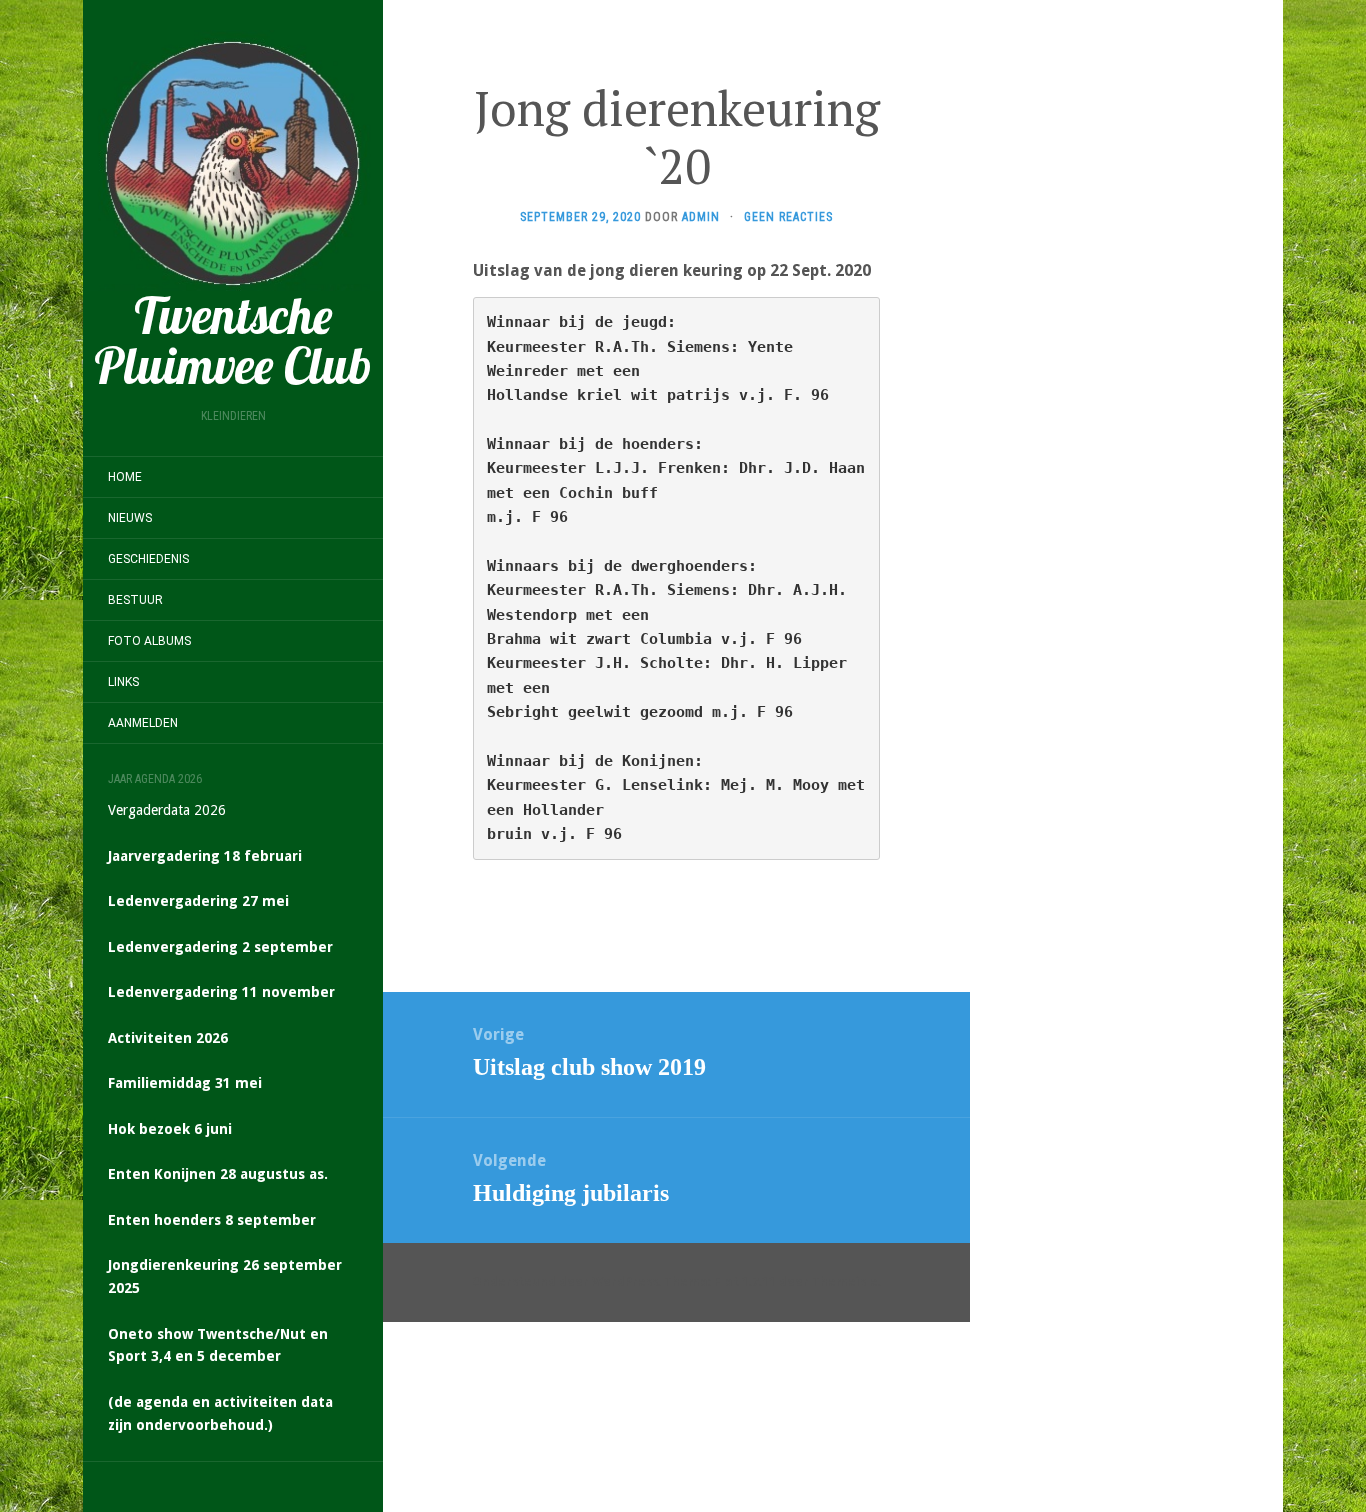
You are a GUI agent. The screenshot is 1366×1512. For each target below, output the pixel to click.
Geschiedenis (148, 559)
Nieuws (130, 518)
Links (123, 682)
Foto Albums (149, 641)
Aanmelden (143, 723)
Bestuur (135, 600)
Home (125, 477)
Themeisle (845, 1282)
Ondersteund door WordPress (565, 1282)
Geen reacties (788, 217)
